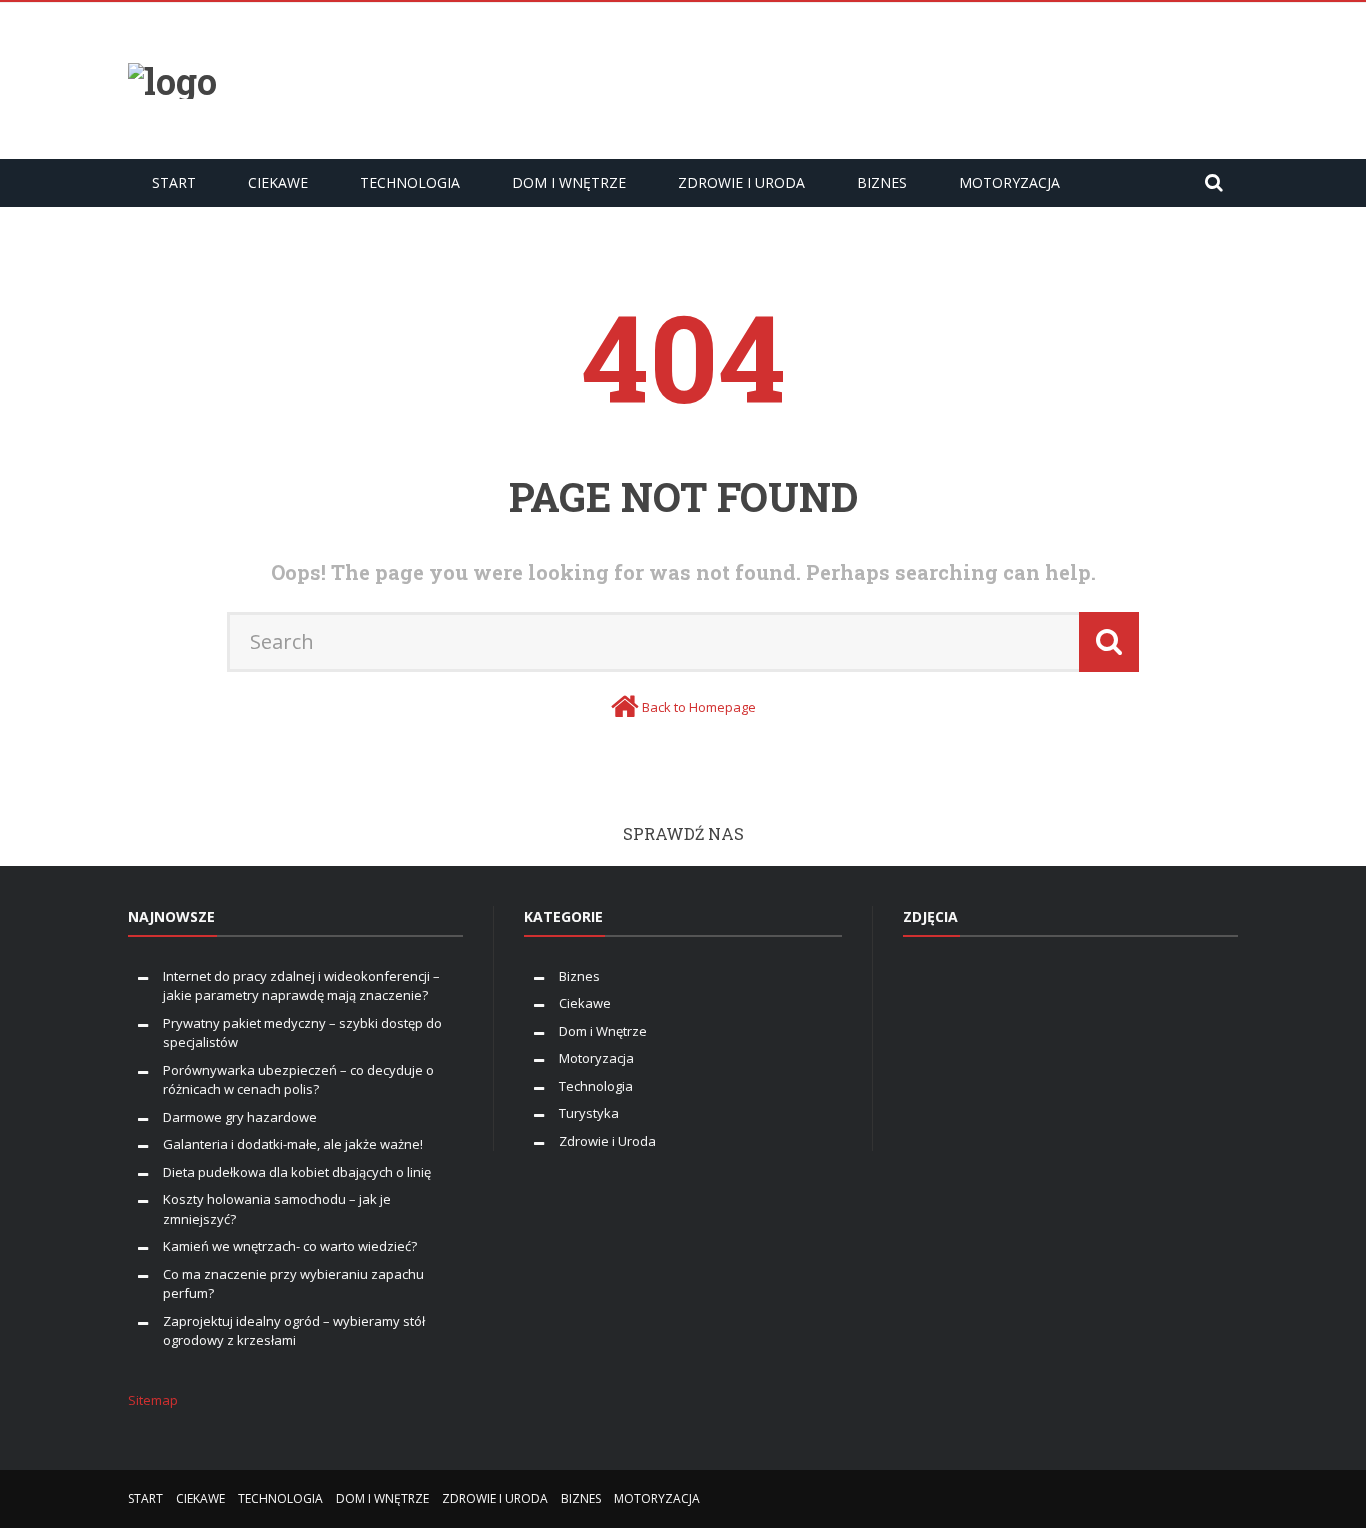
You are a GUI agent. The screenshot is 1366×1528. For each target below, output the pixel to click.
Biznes (882, 182)
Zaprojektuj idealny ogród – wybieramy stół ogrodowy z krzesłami (294, 1331)
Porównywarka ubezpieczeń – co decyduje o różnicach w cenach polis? (298, 1080)
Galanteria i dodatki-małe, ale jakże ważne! (293, 1144)
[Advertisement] (874, 78)
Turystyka (589, 1113)
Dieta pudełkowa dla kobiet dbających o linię (297, 1172)
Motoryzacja (1009, 182)
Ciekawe (278, 182)
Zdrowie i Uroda (741, 182)
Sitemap (153, 1400)
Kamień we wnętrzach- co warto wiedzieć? (290, 1246)
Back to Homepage (699, 707)
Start (174, 182)
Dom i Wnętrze (569, 182)
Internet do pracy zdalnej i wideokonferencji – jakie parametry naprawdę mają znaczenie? (301, 986)
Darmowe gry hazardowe (240, 1117)
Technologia (410, 182)
